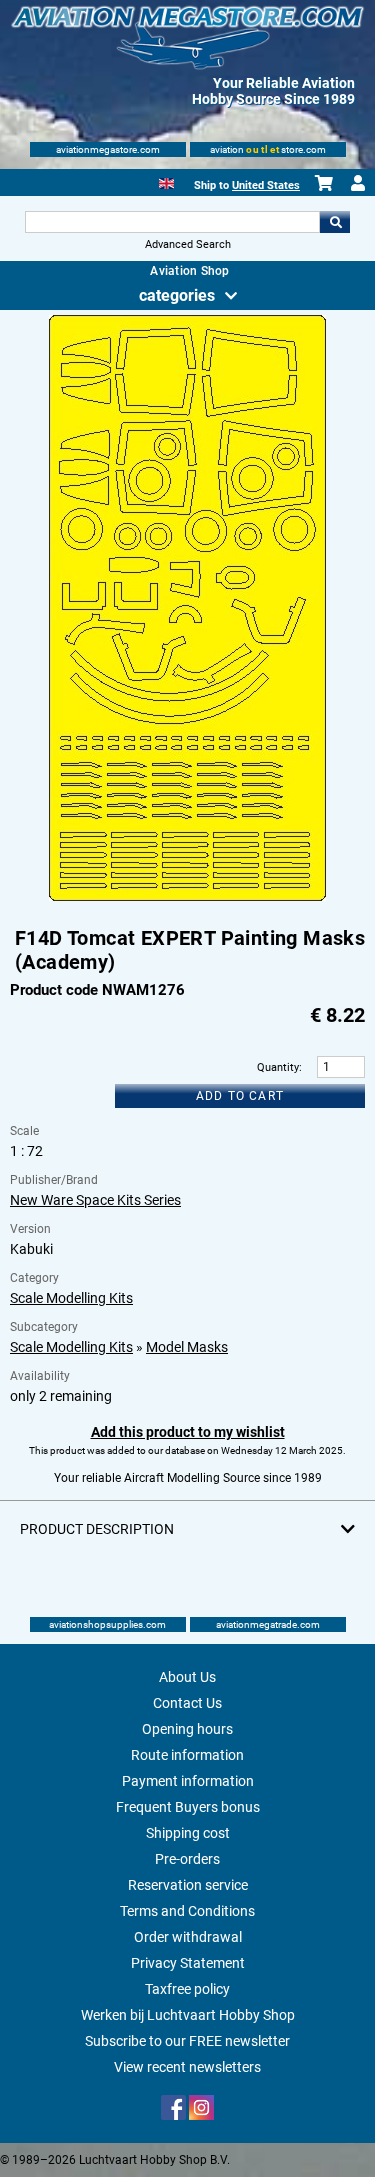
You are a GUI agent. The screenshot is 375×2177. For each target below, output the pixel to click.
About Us (187, 1677)
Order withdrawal (188, 1937)
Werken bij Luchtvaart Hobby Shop (188, 2015)
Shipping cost (188, 1833)
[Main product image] (187, 897)
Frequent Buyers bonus (188, 1807)
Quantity (278, 1067)
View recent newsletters (187, 2067)
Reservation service (188, 1885)
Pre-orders (187, 1859)
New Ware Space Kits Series (95, 1200)
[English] (166, 181)
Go (335, 222)
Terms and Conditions (187, 1911)
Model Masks (187, 1347)
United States (266, 185)
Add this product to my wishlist (188, 1432)
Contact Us (187, 1703)
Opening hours (187, 1729)
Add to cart (240, 1096)
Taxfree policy (187, 1989)
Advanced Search (188, 244)
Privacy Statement (188, 1963)
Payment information (188, 1781)
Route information (187, 1755)
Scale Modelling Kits (71, 1298)
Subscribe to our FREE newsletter (187, 2041)
